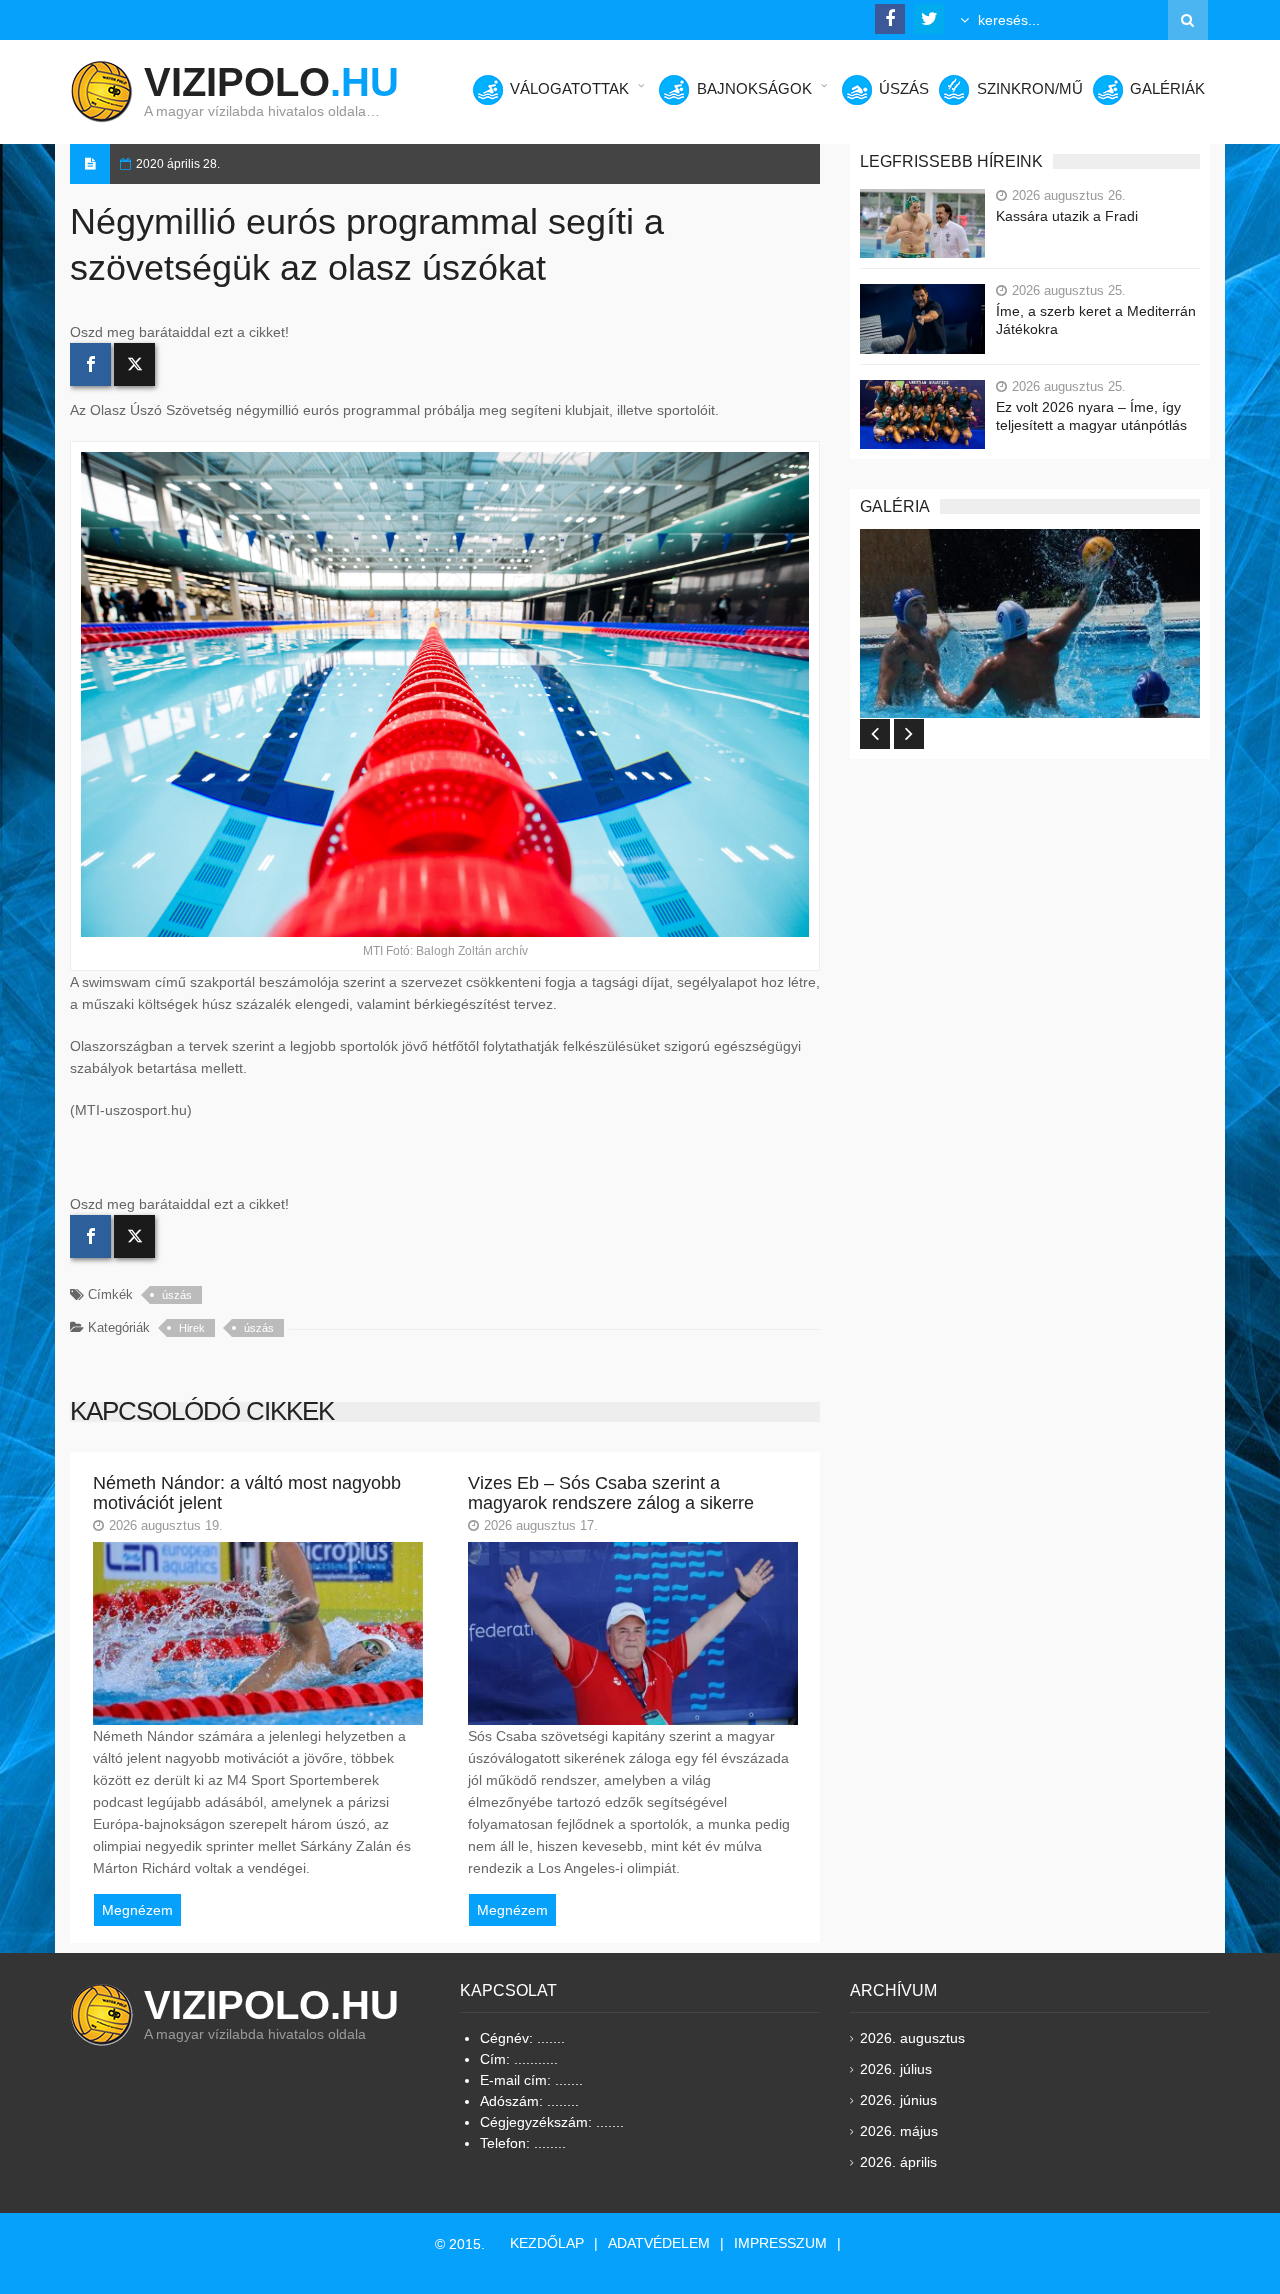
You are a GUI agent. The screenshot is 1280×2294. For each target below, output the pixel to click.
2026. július (896, 2069)
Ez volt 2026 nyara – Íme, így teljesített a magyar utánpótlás (1091, 416)
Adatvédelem (659, 2243)
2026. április (898, 2162)
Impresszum (780, 2243)
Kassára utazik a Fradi (1067, 216)
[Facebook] (90, 364)
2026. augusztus (912, 2038)
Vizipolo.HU (271, 2005)
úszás (177, 1295)
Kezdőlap (547, 2243)
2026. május (899, 2131)
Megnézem (137, 1910)
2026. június (898, 2100)
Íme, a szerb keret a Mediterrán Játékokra (1096, 320)
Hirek (192, 1328)
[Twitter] (134, 364)
